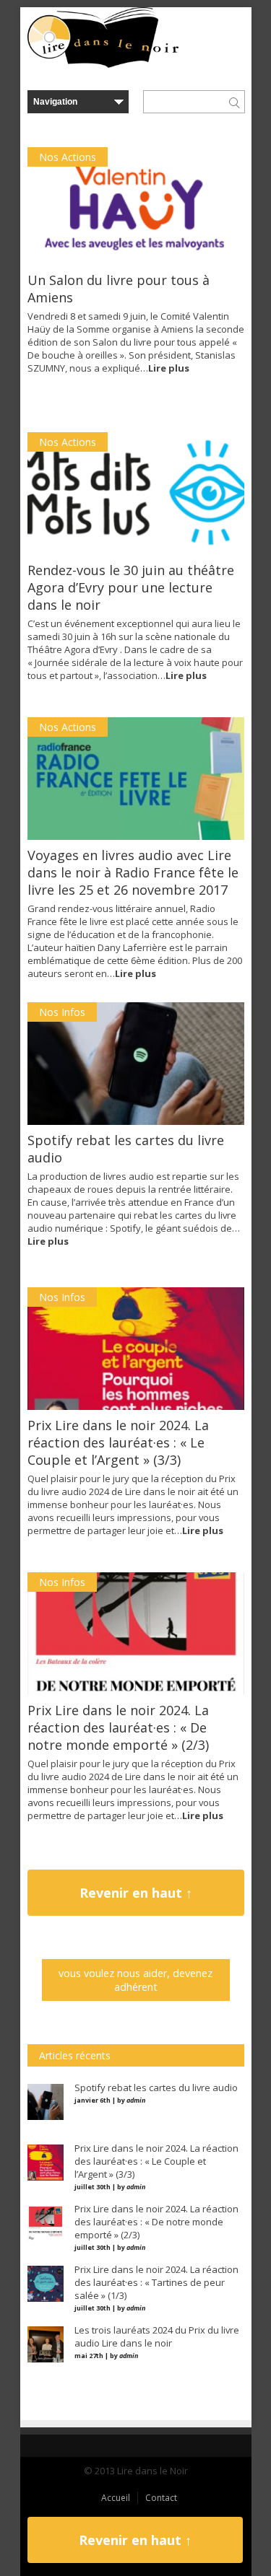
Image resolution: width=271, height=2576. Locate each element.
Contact (161, 2498)
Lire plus (169, 368)
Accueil (116, 2498)
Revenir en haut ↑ (136, 1893)
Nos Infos (62, 1012)
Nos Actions (68, 157)
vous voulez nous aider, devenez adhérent (135, 1980)
